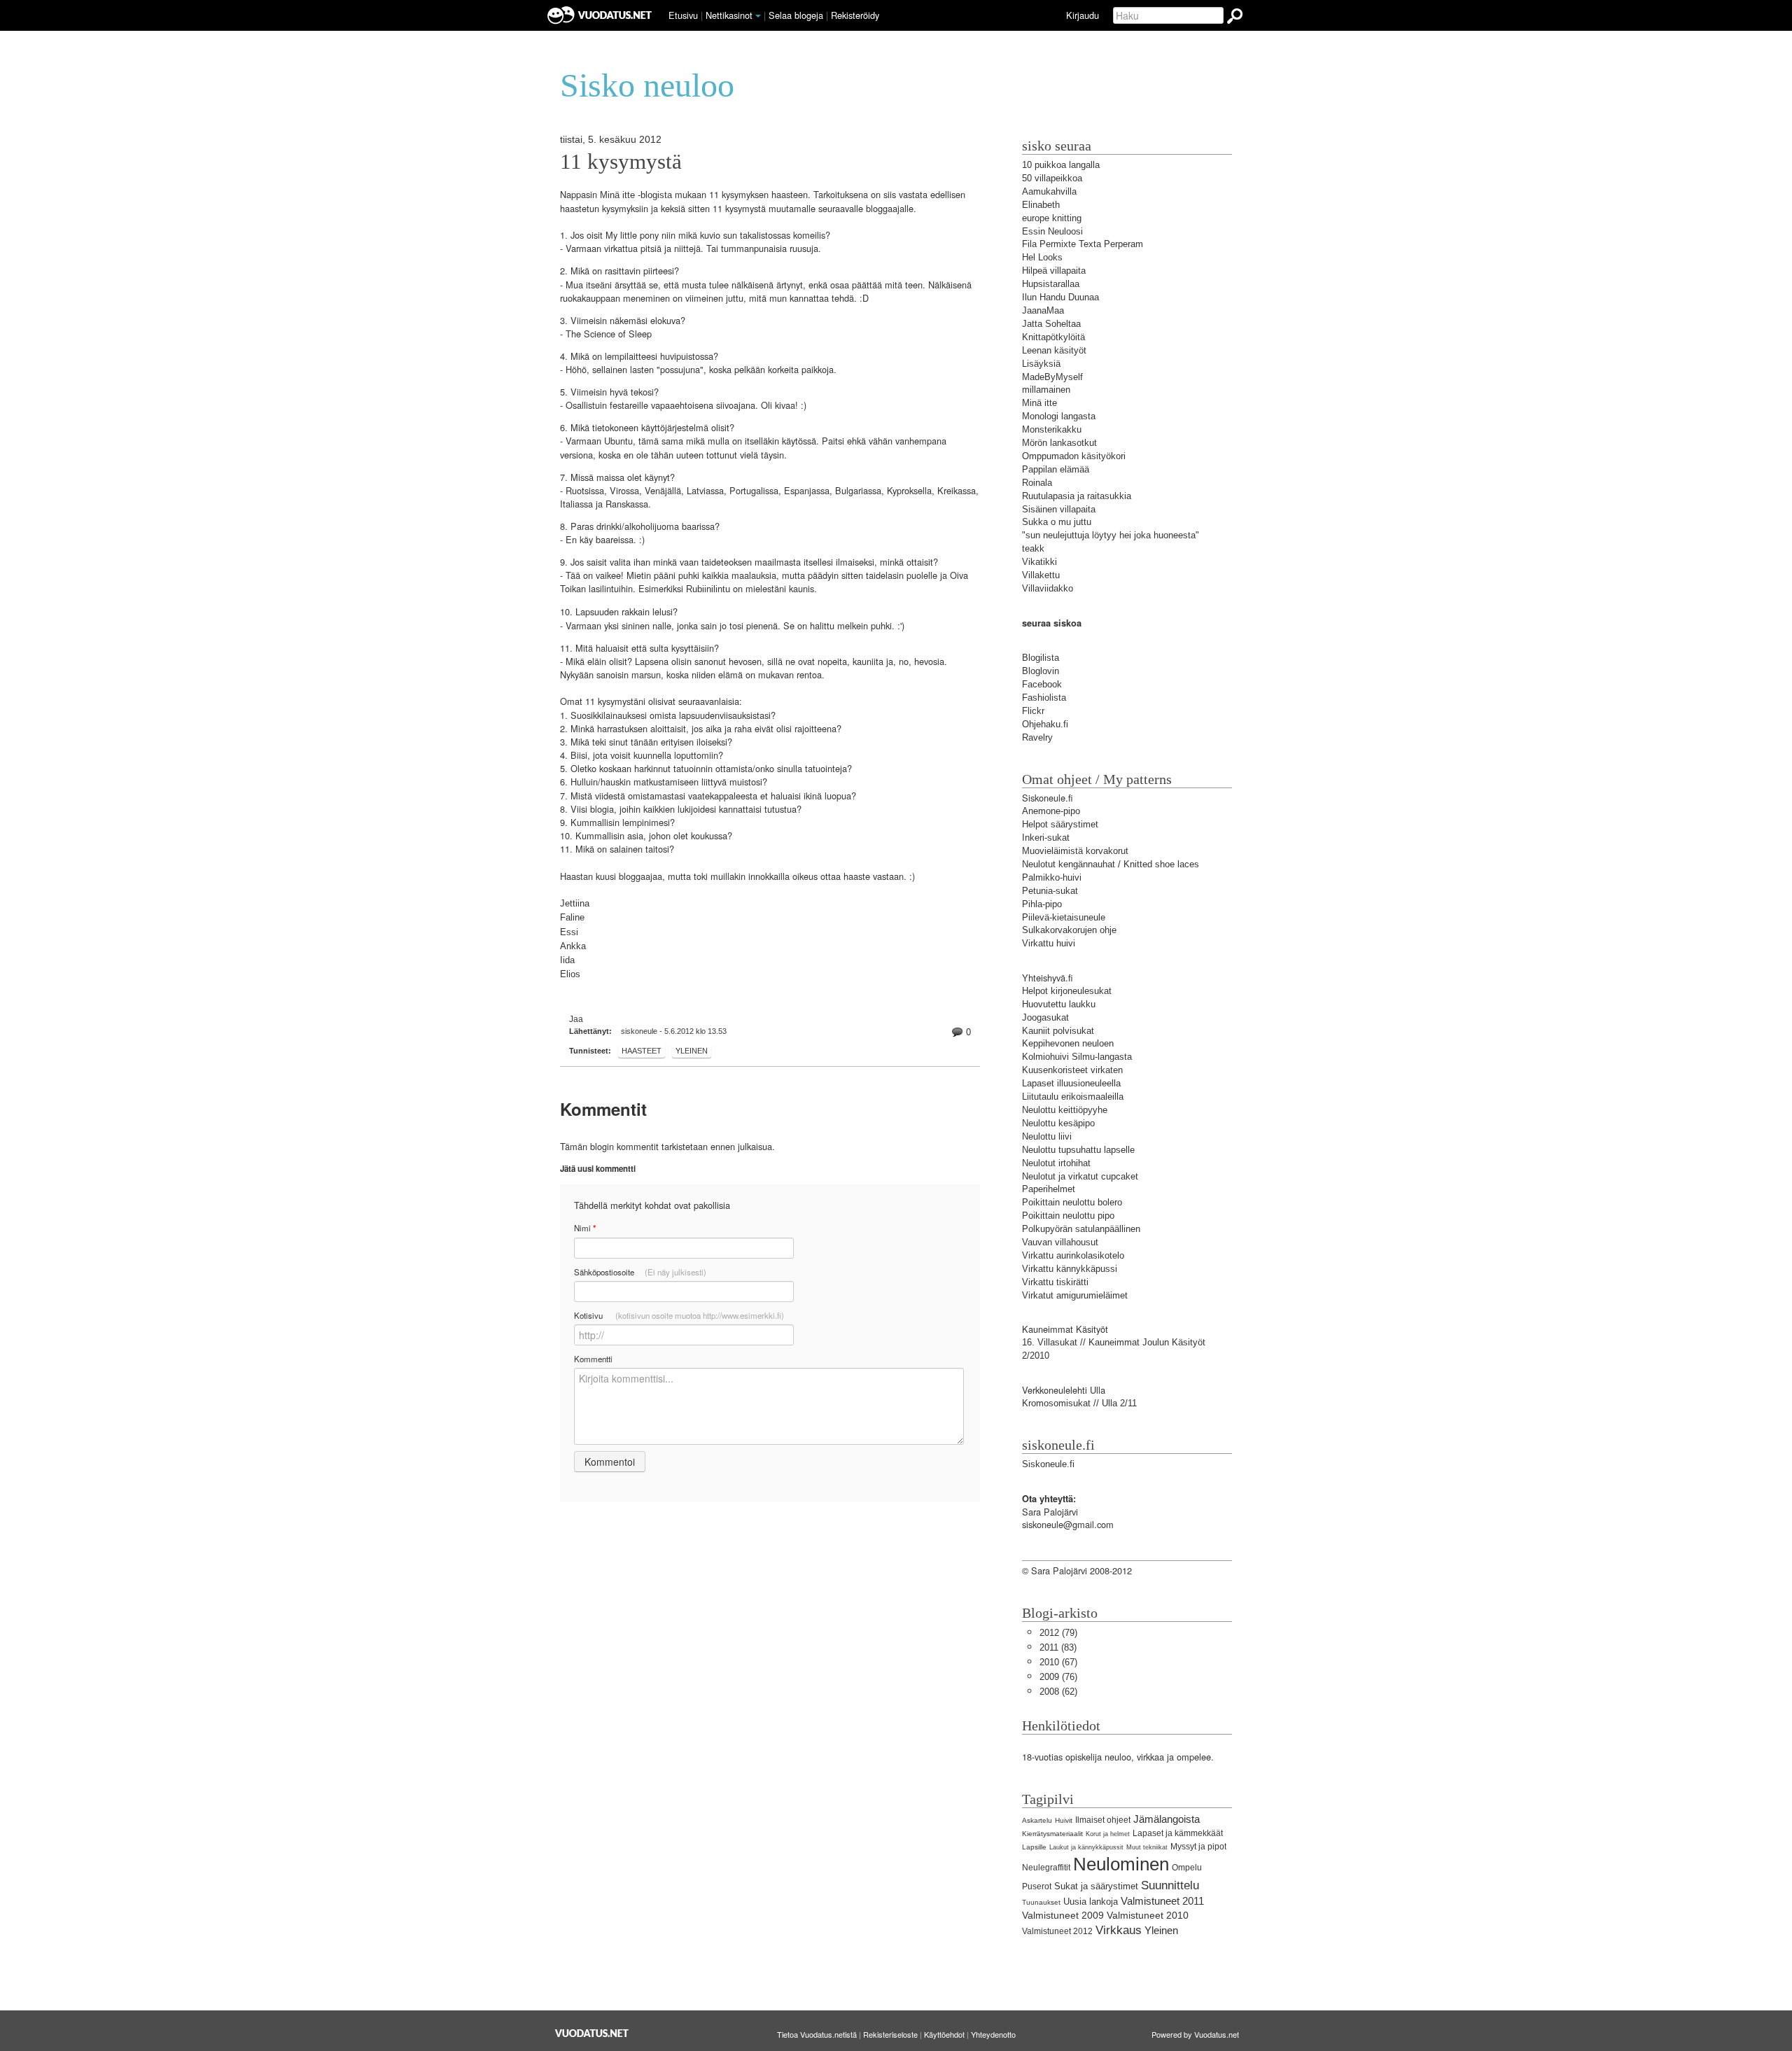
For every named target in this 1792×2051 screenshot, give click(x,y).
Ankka (573, 946)
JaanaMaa (1043, 310)
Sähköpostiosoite (640, 1272)
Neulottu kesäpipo (1058, 1123)
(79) (1058, 1633)
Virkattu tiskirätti (1055, 1282)
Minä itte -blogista (636, 195)
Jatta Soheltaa (1051, 324)
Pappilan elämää (1056, 469)
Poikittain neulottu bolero (1072, 1202)
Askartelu (1037, 1820)
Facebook (1042, 684)
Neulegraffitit (1046, 1868)
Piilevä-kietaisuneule (1064, 917)
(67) (1058, 1662)
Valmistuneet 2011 (1162, 1901)
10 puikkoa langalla (1061, 165)
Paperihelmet (1049, 1189)
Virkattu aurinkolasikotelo (1073, 1255)
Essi (569, 932)
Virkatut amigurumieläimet (1075, 1295)
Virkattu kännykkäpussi (1070, 1269)
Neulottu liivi (1047, 1136)
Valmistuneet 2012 (1057, 1931)
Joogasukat (1045, 1017)
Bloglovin (1041, 671)
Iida (567, 960)
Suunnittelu (1170, 1885)
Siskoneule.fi (1048, 1464)
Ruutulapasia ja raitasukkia (1077, 496)
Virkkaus (1119, 1930)
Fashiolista (1044, 698)
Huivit (1064, 1820)
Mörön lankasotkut (1059, 443)
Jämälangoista (1167, 1819)
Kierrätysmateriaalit (1052, 1834)
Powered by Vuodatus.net (1195, 2034)
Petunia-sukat (1050, 891)
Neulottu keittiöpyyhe (1065, 1110)
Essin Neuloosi (1052, 231)
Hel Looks (1042, 257)
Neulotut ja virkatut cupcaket (1080, 1176)
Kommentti (593, 1359)
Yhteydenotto (993, 2034)
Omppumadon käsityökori (1074, 456)
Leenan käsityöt (1054, 350)
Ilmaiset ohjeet (1103, 1820)
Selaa (796, 15)
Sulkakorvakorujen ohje (1069, 930)
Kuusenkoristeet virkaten (1072, 1070)
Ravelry (1037, 737)
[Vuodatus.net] (592, 2033)
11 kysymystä (621, 162)
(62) (1058, 1692)
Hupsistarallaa (1051, 284)
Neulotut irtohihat (1056, 1163)
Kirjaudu (1083, 15)
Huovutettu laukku (1059, 1004)
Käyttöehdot (944, 2034)
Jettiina (575, 903)
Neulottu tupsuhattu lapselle (1078, 1150)
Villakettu (1041, 575)
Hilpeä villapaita (1054, 271)
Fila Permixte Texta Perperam (1083, 244)
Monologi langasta (1059, 416)
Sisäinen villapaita (1059, 509)
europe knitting (1052, 218)
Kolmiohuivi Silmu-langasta (1077, 1057)
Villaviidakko (1048, 588)
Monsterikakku (1052, 429)
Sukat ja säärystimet (1096, 1886)
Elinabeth (1041, 205)
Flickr (1033, 711)
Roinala (1037, 483)
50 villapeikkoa (1052, 178)
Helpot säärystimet (1060, 824)
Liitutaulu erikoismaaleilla (1073, 1097)
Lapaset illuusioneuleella (1071, 1083)
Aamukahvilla (1049, 191)
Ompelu (1187, 1868)
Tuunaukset (1041, 1902)
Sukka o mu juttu (1057, 522)
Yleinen (692, 1051)
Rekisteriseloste (890, 2034)
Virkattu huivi (1049, 943)
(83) (1058, 1647)
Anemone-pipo (1051, 811)
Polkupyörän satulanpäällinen (1081, 1229)
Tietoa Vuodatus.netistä (817, 2034)
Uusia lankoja (1091, 1902)
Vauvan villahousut (1060, 1242)
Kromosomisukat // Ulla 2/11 (1079, 1403)
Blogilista (1041, 658)
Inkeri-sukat (1046, 838)
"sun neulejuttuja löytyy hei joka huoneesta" (1111, 535)
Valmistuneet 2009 (1063, 1915)
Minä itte (1039, 403)
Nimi (585, 1228)
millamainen (1046, 390)
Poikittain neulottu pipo (1068, 1216)
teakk (1033, 548)
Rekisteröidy (855, 15)
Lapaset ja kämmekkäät (1178, 1833)
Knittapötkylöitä (1053, 337)
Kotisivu (679, 1315)
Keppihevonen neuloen (1068, 1043)
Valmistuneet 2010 (1148, 1915)
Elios (570, 974)
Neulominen (1121, 1864)
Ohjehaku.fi (1045, 724)
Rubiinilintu (708, 589)
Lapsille (1034, 1847)
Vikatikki (1039, 562)
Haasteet (642, 1051)
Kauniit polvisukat (1058, 1031)
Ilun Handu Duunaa (1060, 297)
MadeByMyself (1052, 377)
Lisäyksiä (1041, 364)
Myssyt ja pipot (1198, 1847)
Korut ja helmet (1108, 1834)
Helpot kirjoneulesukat (1067, 991)
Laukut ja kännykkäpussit (1086, 1847)
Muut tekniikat (1147, 1847)
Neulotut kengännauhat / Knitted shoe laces (1111, 864)
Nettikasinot (729, 15)
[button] (758, 16)
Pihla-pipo (1042, 904)
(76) (1058, 1677)
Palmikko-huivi (1052, 877)
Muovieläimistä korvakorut (1075, 851)
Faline (572, 917)
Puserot (1037, 1886)
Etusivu (683, 15)
